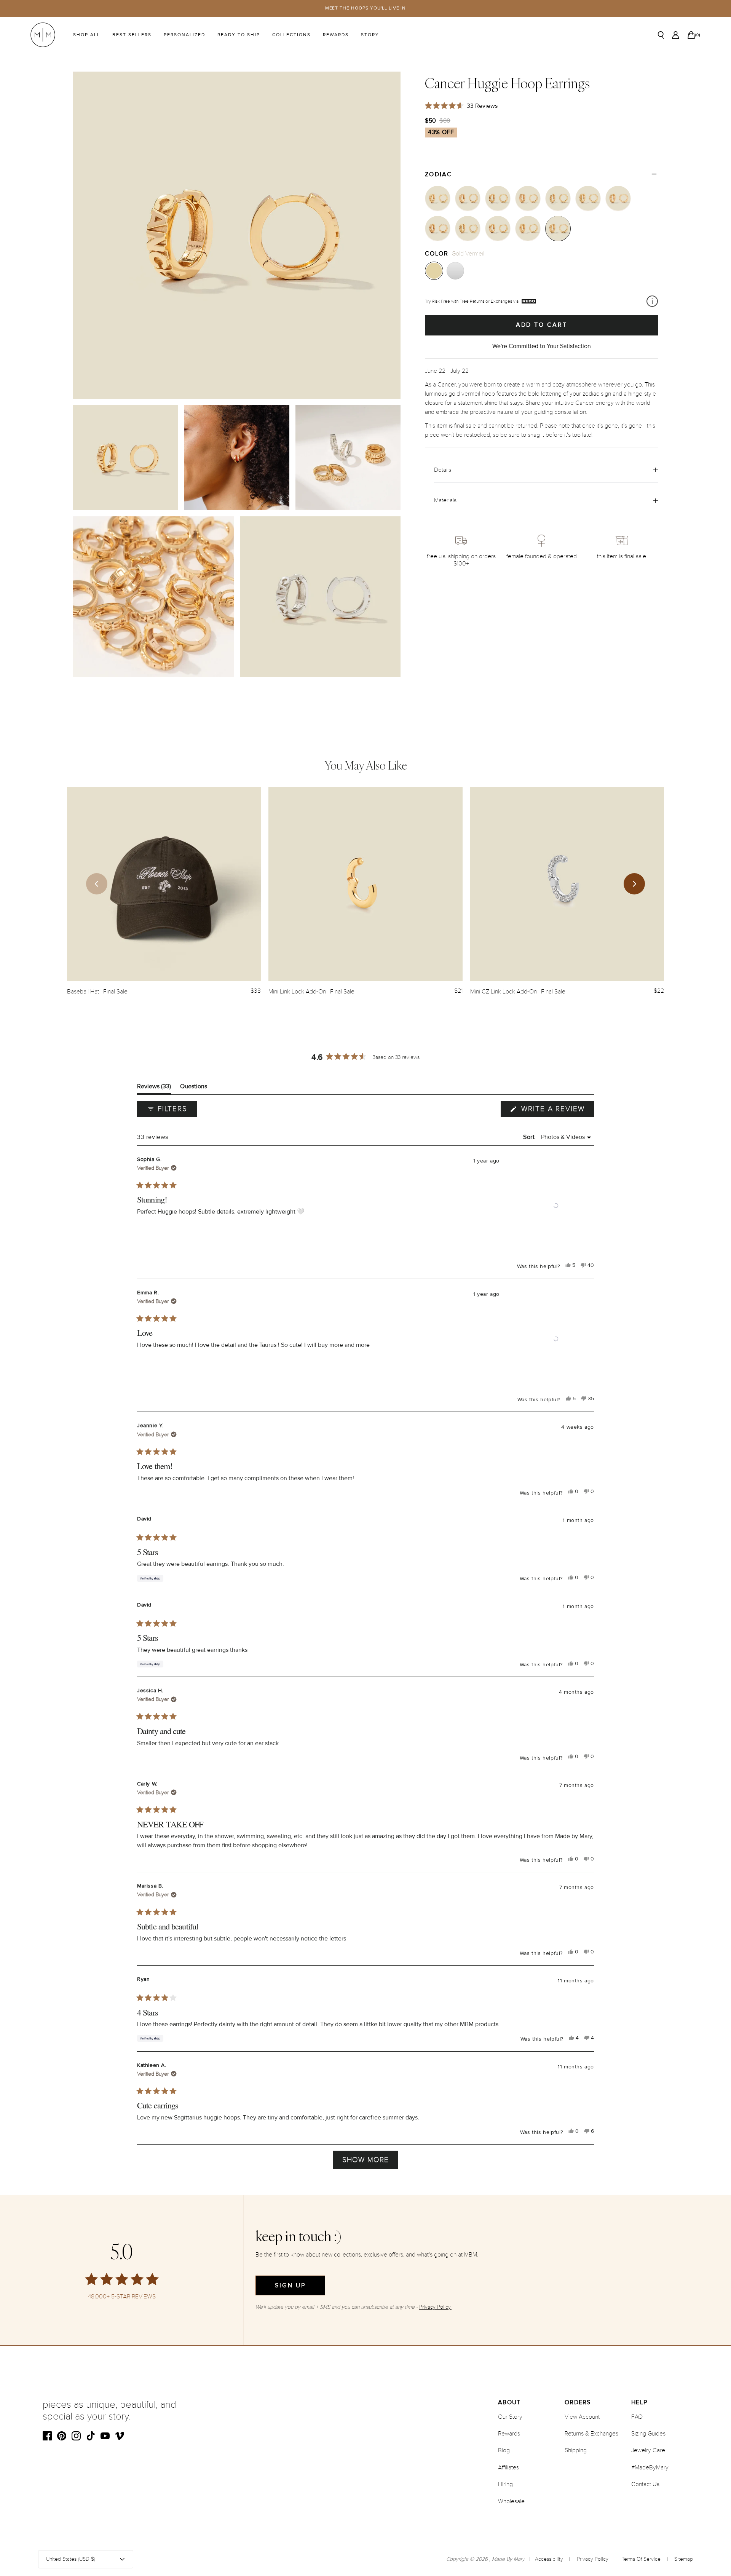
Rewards (336, 35)
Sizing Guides (648, 2434)
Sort (530, 1137)
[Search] (661, 35)
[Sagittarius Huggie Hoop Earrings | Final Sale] (558, 198)
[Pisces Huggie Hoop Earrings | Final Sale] (438, 228)
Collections (291, 35)
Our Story (510, 2417)
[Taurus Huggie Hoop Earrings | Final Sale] (498, 228)
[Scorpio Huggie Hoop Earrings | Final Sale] (528, 198)
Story (370, 35)
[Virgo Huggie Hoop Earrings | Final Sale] (468, 198)
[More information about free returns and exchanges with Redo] (652, 301)
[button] (556, 1206)
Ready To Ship (239, 35)
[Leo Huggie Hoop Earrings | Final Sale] (438, 198)
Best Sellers (132, 35)
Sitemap (684, 2559)
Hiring (505, 2484)
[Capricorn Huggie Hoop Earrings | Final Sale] (588, 198)
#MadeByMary (650, 2467)
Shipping (576, 2450)
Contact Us (645, 2484)
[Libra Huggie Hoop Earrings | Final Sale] (498, 198)
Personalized (184, 35)
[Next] (634, 884)
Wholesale (511, 2501)
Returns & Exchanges (591, 2434)
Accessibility (549, 2559)
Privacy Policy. (435, 2307)
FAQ (637, 2417)
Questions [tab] (194, 1088)
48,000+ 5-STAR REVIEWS (122, 2297)
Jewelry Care (648, 2450)
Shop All (87, 35)
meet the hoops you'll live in (366, 8)
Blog (504, 2450)
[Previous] (97, 884)
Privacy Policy (593, 2559)
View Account (582, 2417)
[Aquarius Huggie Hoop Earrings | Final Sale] (618, 198)
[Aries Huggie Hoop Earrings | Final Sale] (468, 228)
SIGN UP (290, 2285)
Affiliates (508, 2467)
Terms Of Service (641, 2559)
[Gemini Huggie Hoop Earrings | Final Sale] (528, 228)
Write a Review (556, 1111)
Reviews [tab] (154, 1088)
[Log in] (676, 35)
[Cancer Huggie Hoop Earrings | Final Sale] (558, 228)
